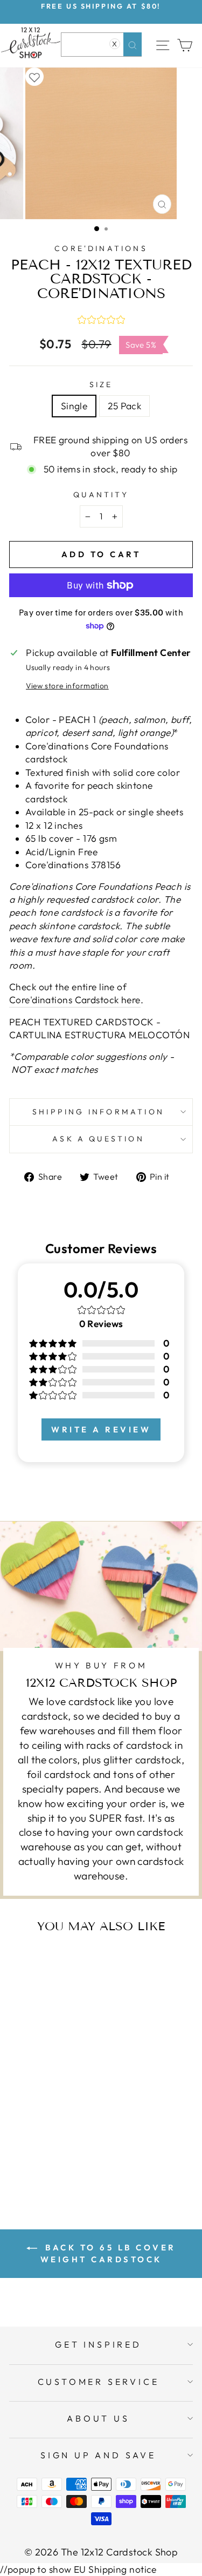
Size (101, 384)
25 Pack (124, 406)
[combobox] (101, 45)
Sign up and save (98, 2455)
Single (74, 406)
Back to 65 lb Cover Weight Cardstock (108, 2253)
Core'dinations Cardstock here (75, 1000)
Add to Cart (65, 2156)
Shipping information (98, 1112)
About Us (98, 2418)
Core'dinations (101, 248)
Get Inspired (98, 2344)
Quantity (101, 495)
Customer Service (99, 2382)
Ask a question (98, 1139)
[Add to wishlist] (34, 77)
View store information (67, 686)
